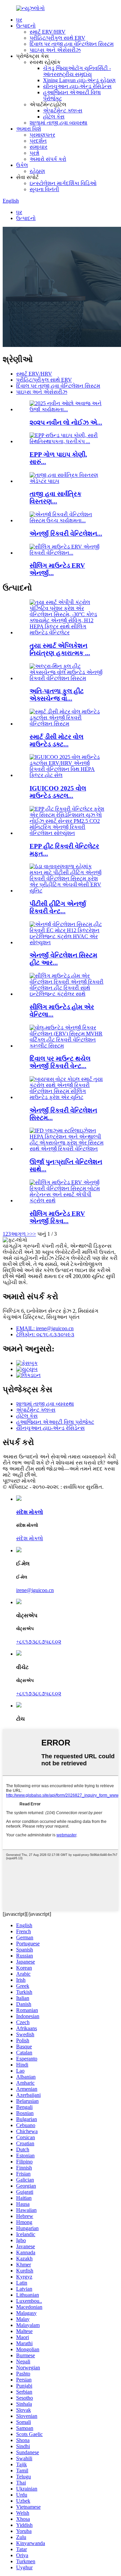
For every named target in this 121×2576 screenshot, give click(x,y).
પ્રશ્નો (34, 153)
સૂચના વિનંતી (44, 189)
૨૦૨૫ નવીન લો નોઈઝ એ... (66, 422)
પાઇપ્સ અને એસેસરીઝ (55, 50)
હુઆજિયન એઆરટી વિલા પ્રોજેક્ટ (55, 1422)
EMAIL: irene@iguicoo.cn (45, 1328)
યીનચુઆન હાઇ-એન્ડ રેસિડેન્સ (77, 86)
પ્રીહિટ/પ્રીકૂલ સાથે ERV (57, 38)
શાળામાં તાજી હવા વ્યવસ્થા (58, 123)
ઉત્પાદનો (26, 26)
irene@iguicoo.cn (35, 1590)
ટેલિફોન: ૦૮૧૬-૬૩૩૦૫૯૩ (45, 1334)
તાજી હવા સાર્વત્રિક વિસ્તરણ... (55, 498)
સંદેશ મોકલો (30, 1538)
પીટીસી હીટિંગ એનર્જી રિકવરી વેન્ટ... (58, 907)
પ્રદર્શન (38, 141)
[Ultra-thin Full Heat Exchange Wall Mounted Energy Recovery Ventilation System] (67, 678)
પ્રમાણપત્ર (42, 135)
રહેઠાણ (37, 171)
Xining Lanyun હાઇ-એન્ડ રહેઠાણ (79, 80)
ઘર (19, 20)
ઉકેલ (22, 165)
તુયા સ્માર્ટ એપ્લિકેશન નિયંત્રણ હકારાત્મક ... (60, 649)
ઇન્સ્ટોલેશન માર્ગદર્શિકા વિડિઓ (63, 183)
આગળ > (20, 1234)
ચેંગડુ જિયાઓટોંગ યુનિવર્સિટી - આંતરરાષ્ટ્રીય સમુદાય (77, 71)
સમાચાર (38, 147)
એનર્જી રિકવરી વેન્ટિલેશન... (66, 534)
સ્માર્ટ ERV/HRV (48, 32)
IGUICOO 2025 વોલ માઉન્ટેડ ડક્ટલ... (58, 792)
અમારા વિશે (29, 129)
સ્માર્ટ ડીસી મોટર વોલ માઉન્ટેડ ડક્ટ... (56, 740)
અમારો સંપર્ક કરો (48, 159)
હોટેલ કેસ (54, 117)
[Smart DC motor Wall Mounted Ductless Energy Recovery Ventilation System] (67, 724)
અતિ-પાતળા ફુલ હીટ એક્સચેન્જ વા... (57, 695)
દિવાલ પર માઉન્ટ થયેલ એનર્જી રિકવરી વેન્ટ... (60, 1062)
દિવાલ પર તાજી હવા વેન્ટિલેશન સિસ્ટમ (72, 44)
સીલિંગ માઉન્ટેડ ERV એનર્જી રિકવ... (57, 1217)
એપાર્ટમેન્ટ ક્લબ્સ (63, 111)
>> (33, 1234)
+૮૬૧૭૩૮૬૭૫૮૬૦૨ (39, 1642)
